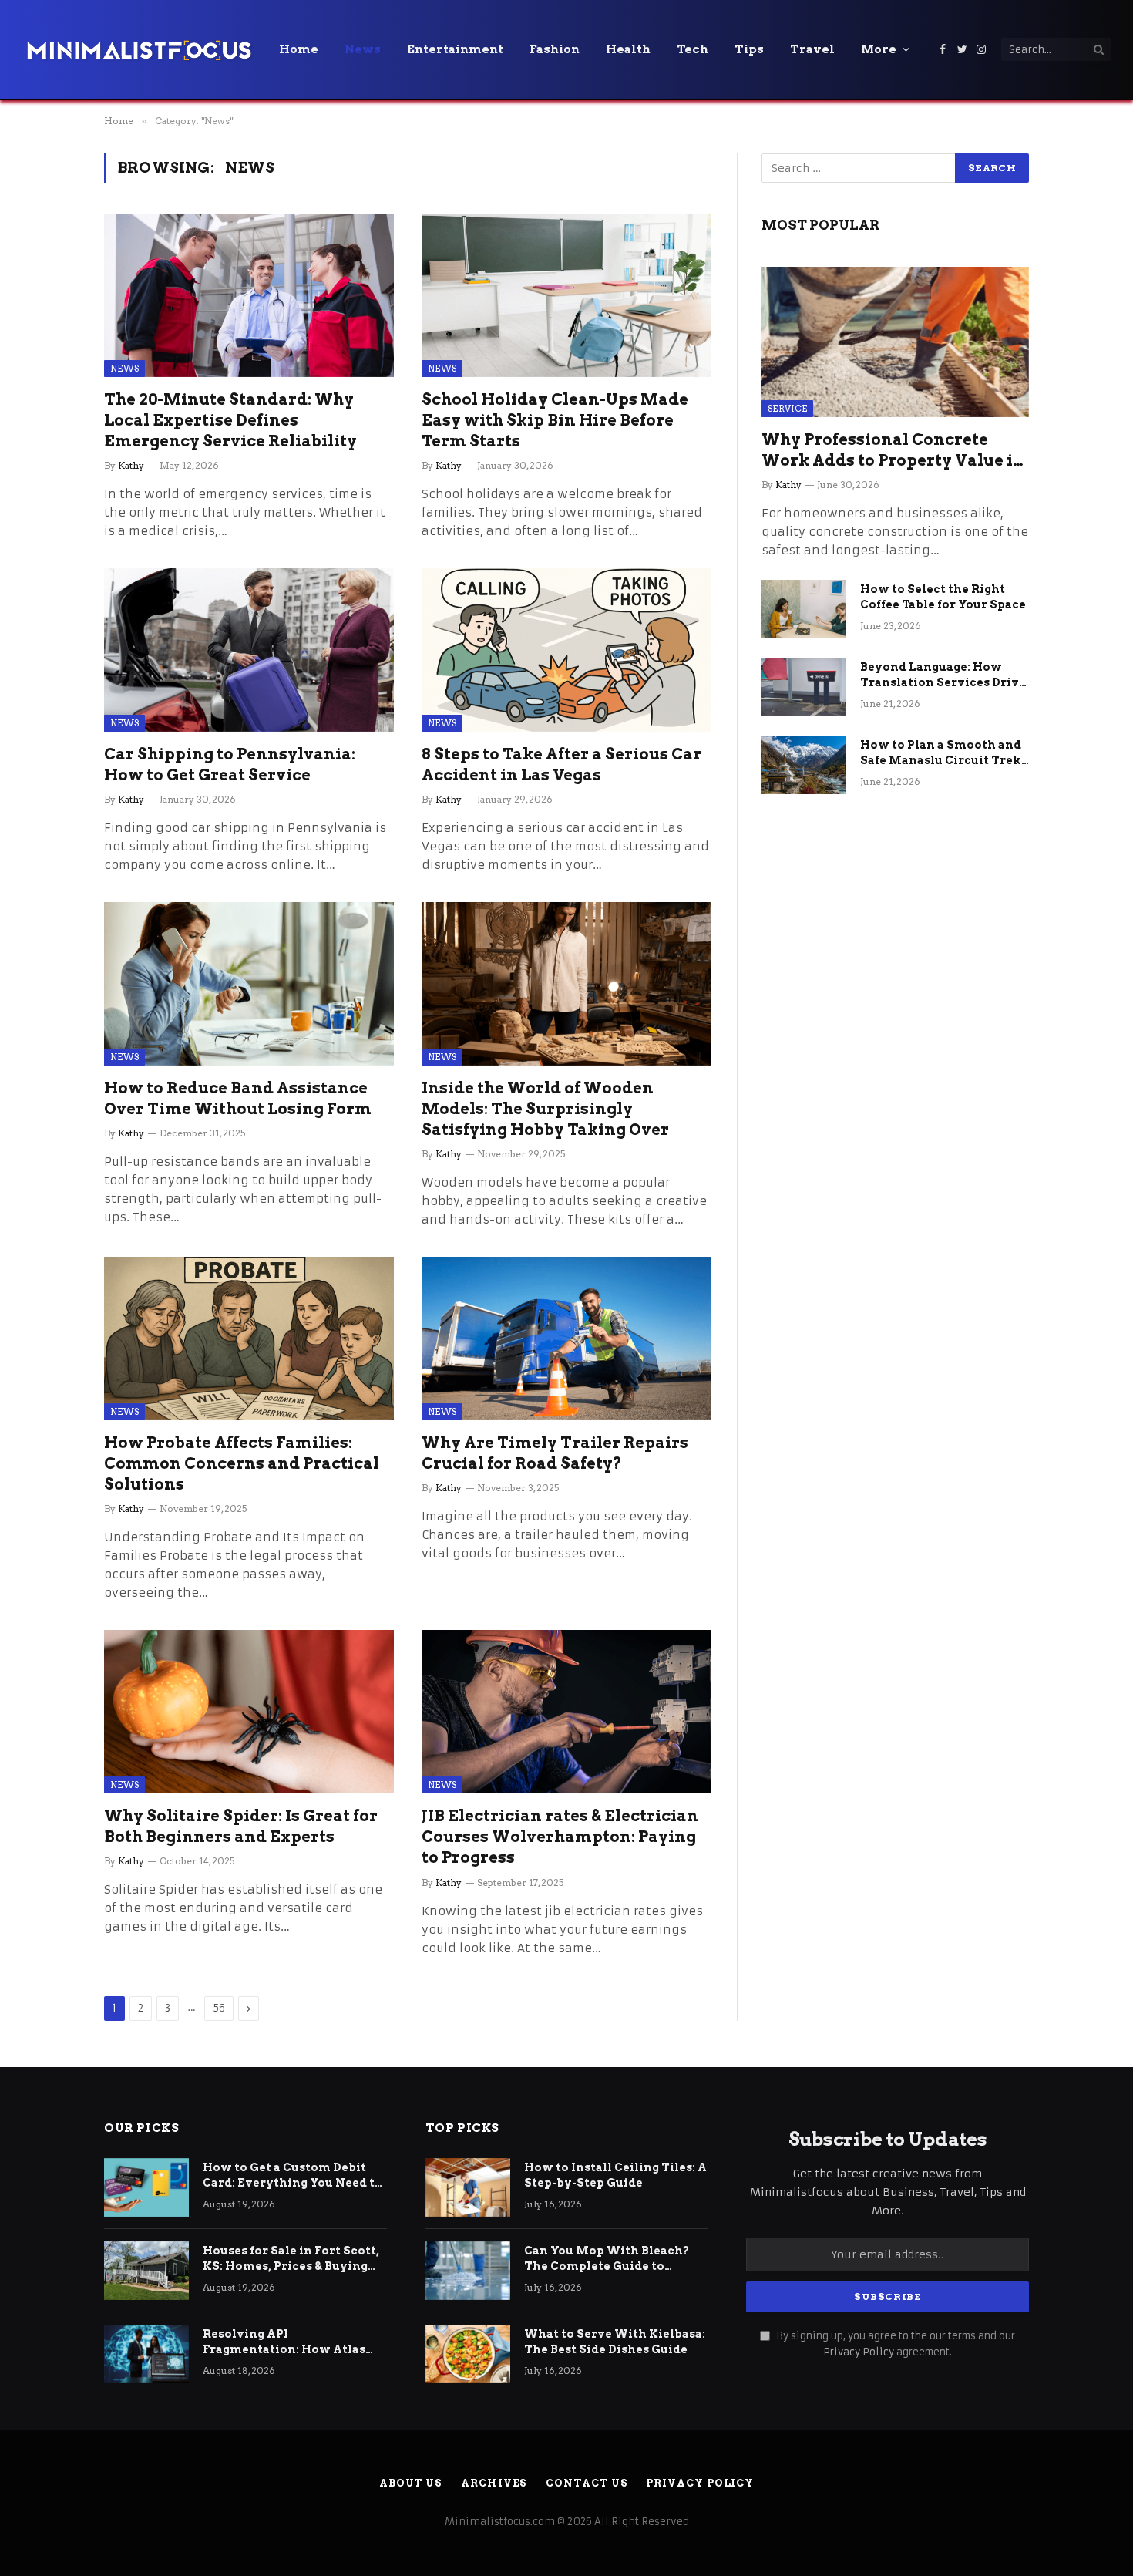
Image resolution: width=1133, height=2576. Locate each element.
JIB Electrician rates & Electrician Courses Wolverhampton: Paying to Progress (560, 1837)
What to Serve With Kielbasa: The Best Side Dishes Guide (615, 2342)
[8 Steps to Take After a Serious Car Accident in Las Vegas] (566, 650)
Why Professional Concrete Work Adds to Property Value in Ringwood (893, 451)
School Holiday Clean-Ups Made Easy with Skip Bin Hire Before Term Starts (555, 420)
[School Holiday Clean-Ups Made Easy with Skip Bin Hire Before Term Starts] (566, 295)
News (363, 49)
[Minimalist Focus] (139, 49)
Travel (812, 49)
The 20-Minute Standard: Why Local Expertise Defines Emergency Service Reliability (230, 420)
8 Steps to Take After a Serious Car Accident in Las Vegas (561, 764)
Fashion (555, 49)
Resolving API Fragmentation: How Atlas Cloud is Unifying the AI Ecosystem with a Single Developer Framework (284, 2342)
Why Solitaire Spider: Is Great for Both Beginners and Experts (241, 1826)
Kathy (131, 465)
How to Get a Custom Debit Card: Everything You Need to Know (292, 2176)
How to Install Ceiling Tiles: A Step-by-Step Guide (615, 2175)
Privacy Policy (859, 2352)
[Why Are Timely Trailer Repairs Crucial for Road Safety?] (566, 1339)
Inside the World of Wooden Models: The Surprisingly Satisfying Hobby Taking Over (545, 1109)
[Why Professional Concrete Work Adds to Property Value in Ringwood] (895, 342)
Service (787, 409)
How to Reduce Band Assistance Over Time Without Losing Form (238, 1098)
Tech (693, 49)
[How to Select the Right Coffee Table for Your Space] (804, 609)
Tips (749, 49)
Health (628, 49)
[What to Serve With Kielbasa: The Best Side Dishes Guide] (468, 2354)
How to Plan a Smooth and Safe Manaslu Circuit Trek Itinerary (941, 753)
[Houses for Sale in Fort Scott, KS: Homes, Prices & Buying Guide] (146, 2271)
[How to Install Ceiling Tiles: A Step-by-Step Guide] (468, 2187)
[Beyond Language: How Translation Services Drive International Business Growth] (804, 687)
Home (299, 49)
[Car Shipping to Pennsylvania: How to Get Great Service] (249, 650)
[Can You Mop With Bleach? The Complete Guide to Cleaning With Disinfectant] (468, 2271)
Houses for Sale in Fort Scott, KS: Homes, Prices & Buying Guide (291, 2259)
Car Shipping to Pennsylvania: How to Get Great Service (230, 764)
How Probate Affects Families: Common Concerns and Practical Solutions (242, 1463)
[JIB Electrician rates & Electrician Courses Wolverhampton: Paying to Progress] (566, 1712)
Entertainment (455, 49)
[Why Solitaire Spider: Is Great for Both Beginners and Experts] (249, 1712)
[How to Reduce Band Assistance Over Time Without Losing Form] (249, 984)
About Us (410, 2483)
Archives (494, 2483)
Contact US (586, 2483)
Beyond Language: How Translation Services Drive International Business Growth (943, 675)
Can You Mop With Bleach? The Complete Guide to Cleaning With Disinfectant (609, 2259)
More (879, 49)
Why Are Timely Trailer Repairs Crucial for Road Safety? (555, 1453)
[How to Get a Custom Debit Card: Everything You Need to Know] (146, 2187)
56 (219, 2008)
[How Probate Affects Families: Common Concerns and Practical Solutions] (249, 1339)
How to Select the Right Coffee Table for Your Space (943, 597)
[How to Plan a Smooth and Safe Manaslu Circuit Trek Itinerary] (804, 765)
